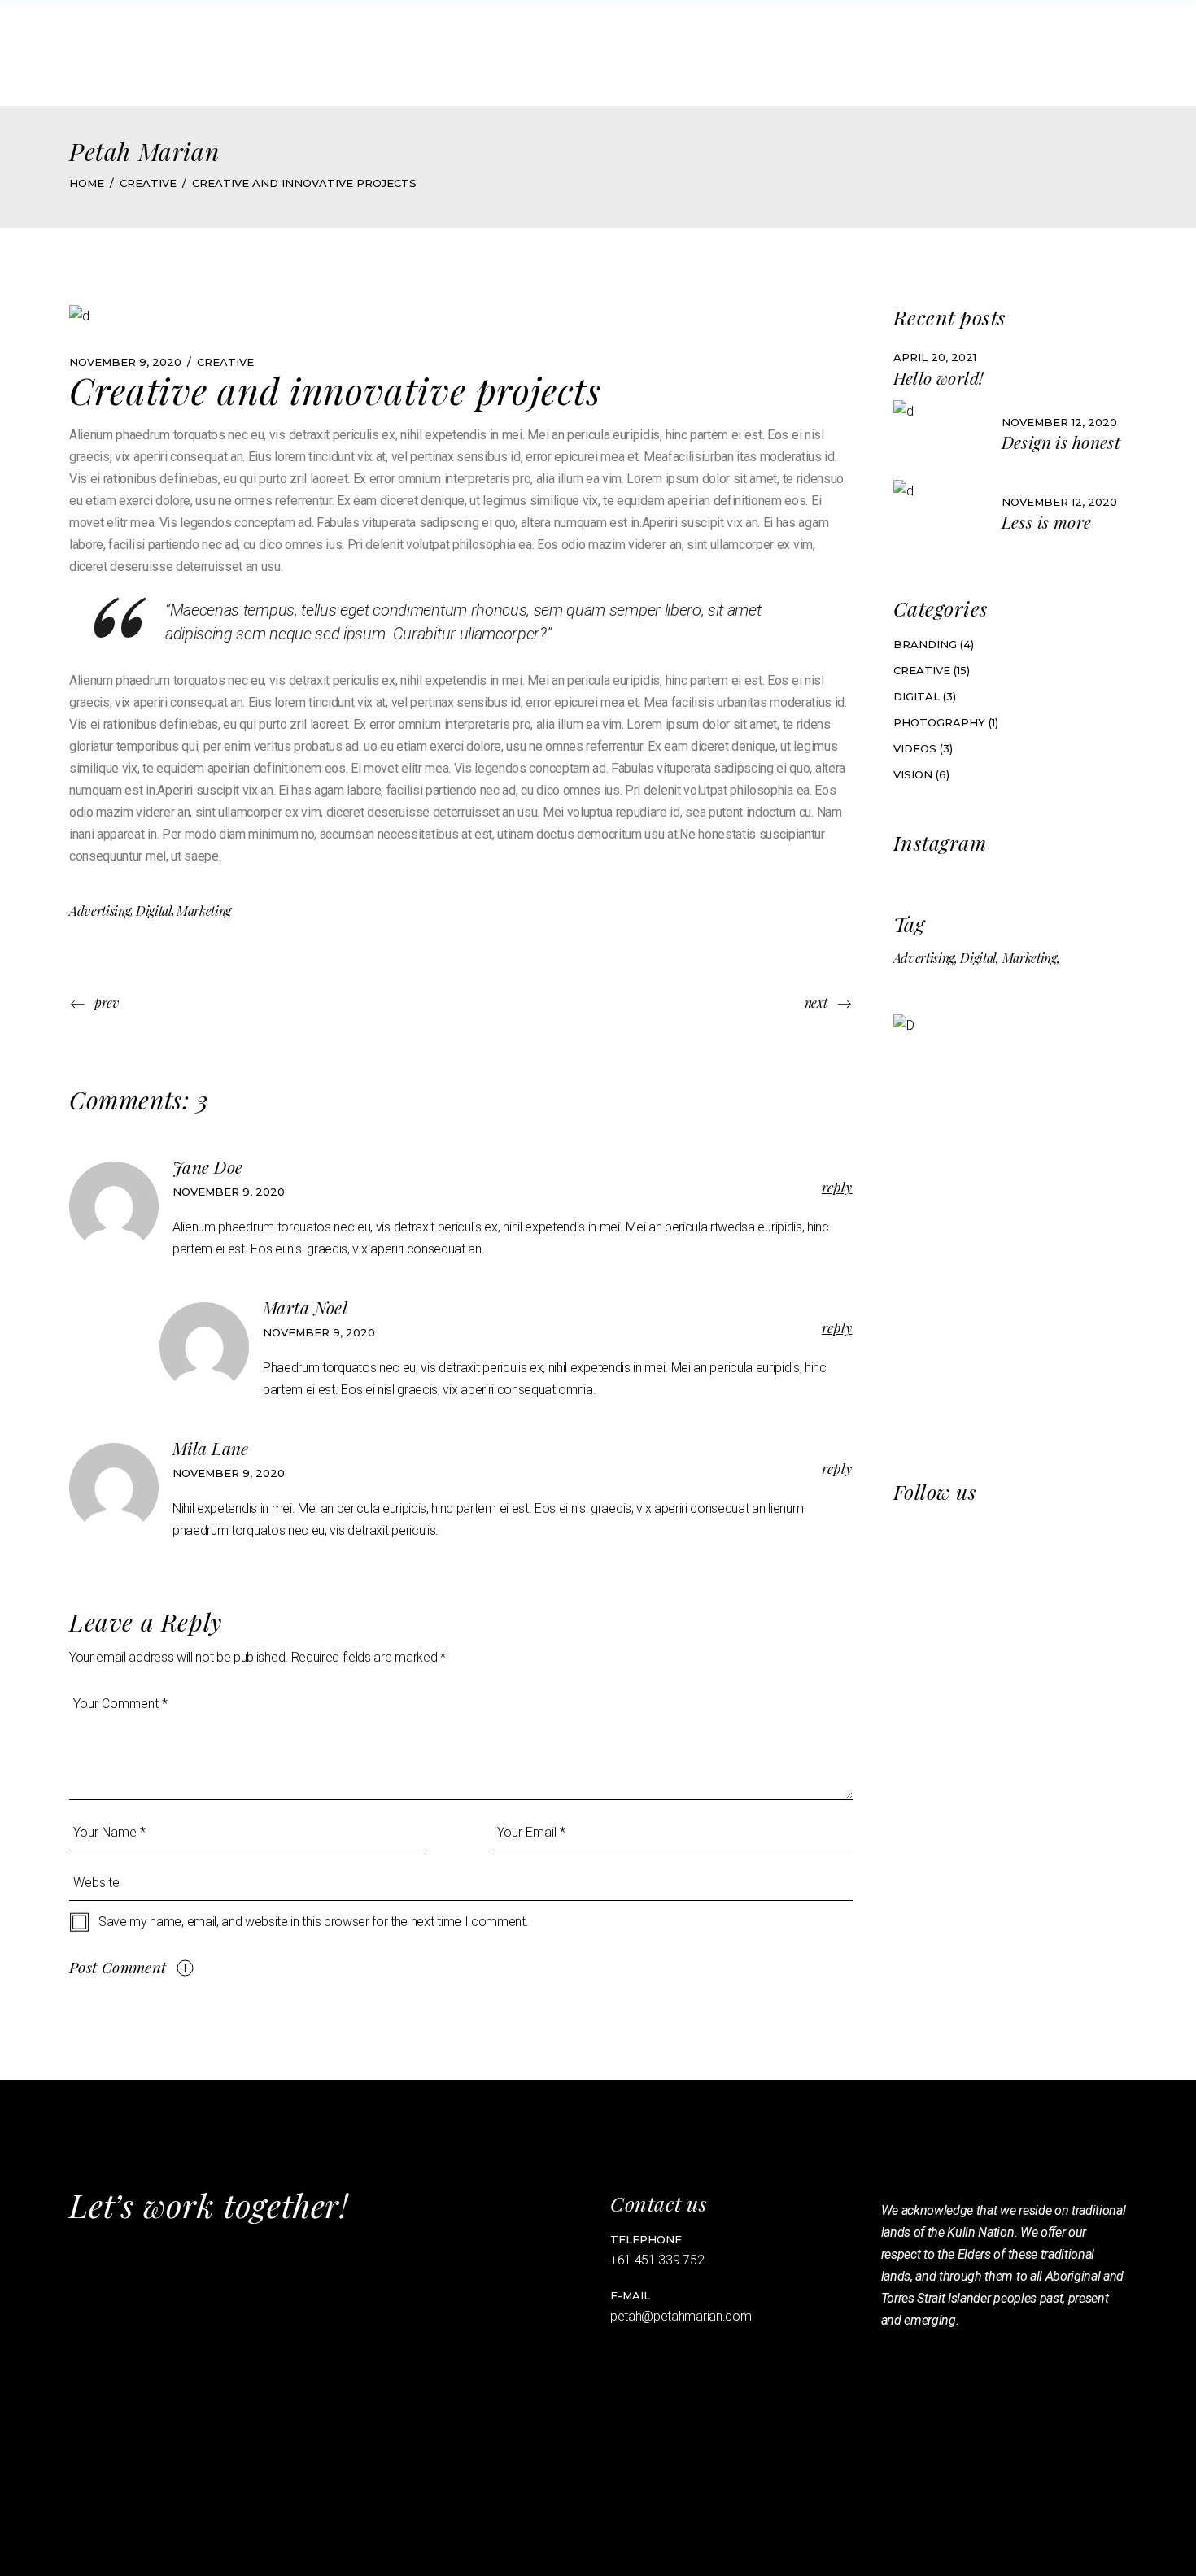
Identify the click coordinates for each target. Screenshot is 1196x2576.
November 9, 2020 (125, 362)
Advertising (100, 911)
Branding (925, 644)
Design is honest (1061, 442)
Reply (837, 1187)
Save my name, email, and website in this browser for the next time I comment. (313, 1922)
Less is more (1047, 521)
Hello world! (939, 377)
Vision (913, 774)
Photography (939, 722)
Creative (148, 183)
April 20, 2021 (935, 357)
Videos (915, 748)
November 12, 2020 (1059, 422)
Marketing (204, 911)
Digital (154, 911)
